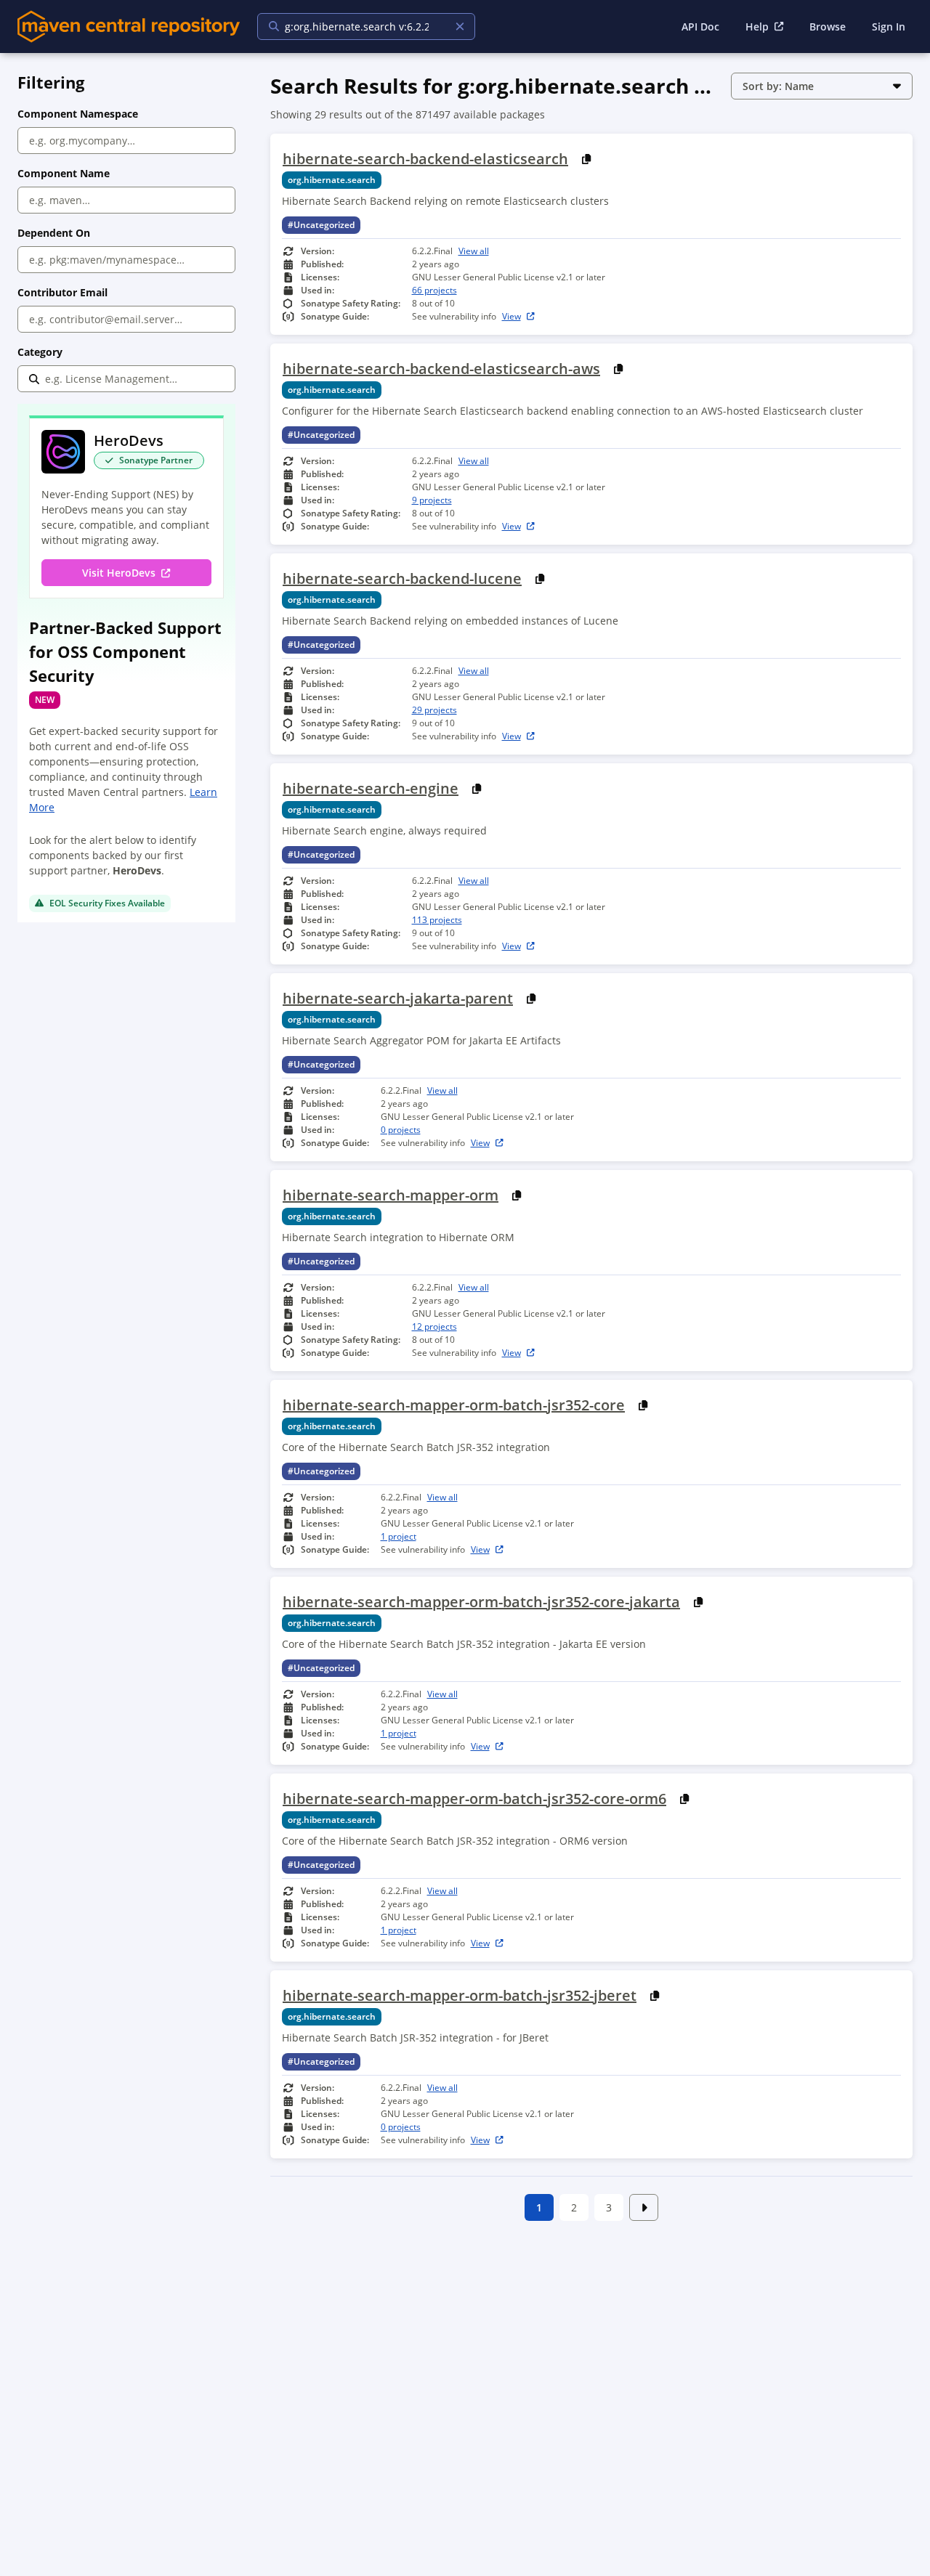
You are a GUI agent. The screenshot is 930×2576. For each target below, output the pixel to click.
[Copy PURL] (587, 159)
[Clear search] (460, 27)
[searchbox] (357, 27)
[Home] (129, 27)
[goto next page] (644, 2207)
